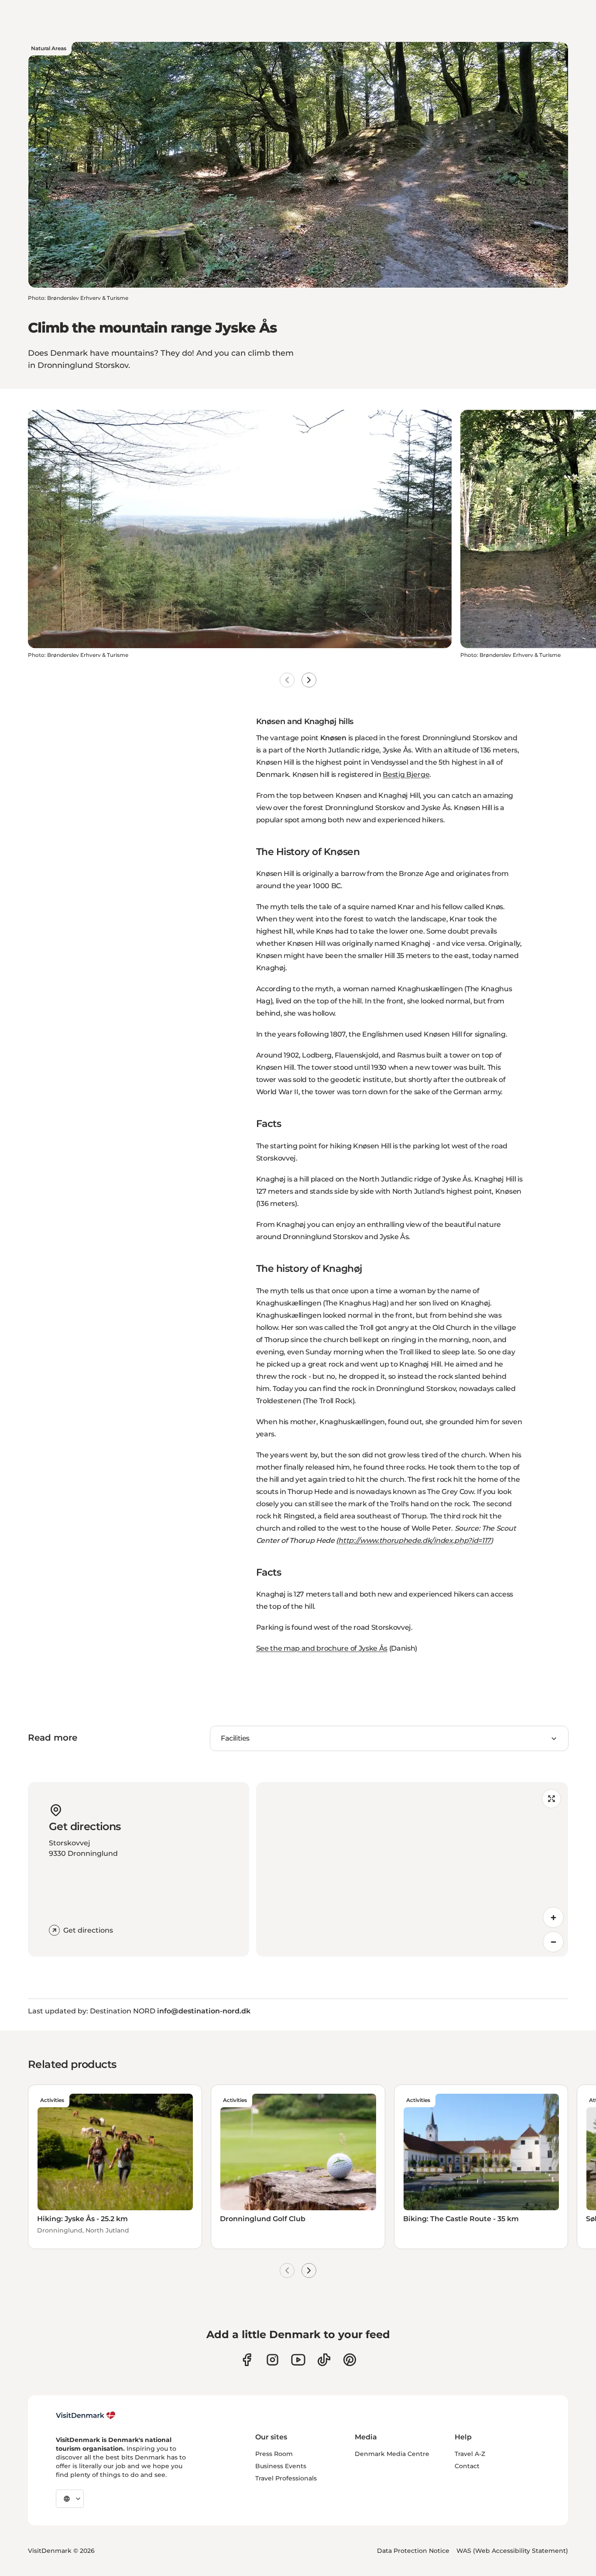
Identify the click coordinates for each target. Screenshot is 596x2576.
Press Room (274, 2454)
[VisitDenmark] (86, 2415)
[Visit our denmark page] (247, 2360)
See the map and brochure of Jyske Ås (322, 1648)
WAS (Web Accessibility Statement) (512, 2551)
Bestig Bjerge (406, 775)
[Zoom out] (553, 1942)
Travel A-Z (470, 2454)
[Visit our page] (272, 2360)
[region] (412, 1869)
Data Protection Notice (413, 2551)
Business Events (281, 2466)
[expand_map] (551, 1799)
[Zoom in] (553, 1917)
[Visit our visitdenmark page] (298, 2360)
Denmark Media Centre (392, 2454)
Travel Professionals (286, 2478)
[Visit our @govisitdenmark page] (324, 2360)
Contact (467, 2466)
